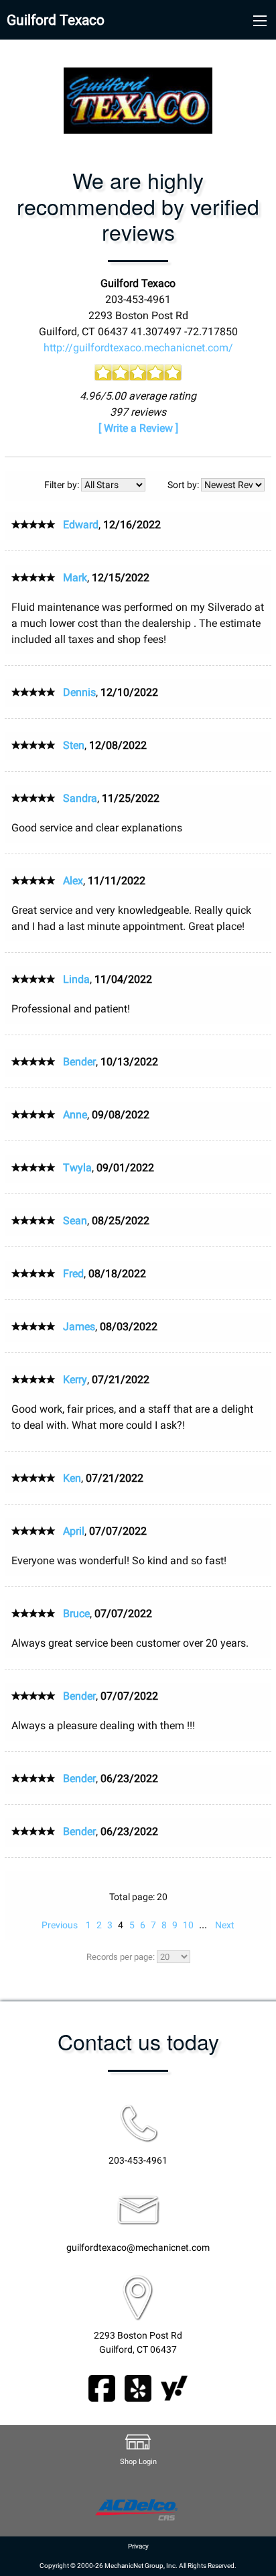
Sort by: (184, 485)
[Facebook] (102, 2387)
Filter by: (63, 485)
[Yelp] (138, 2387)
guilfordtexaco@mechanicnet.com (138, 2248)
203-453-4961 (138, 2161)
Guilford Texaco (56, 20)
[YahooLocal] (174, 2387)
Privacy (138, 2546)
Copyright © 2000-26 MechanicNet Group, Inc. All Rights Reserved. (138, 2566)
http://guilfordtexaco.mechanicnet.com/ (138, 348)
